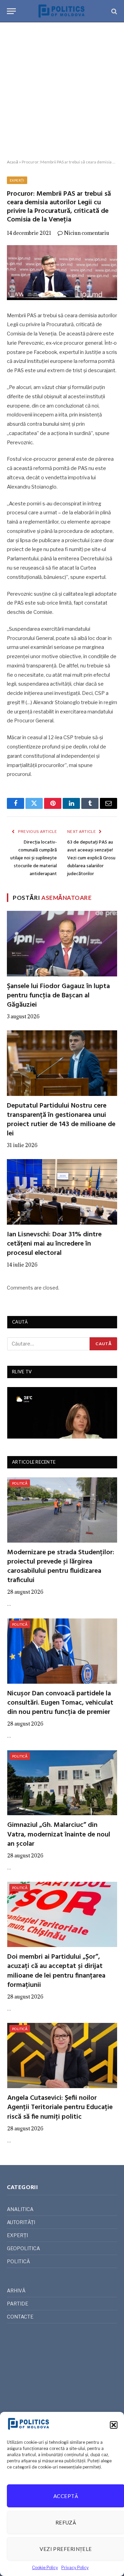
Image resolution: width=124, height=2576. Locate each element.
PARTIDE (18, 2304)
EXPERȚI (17, 180)
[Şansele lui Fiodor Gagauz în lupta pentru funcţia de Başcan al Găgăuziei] (62, 943)
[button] (114, 2425)
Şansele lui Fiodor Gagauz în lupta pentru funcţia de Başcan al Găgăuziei (58, 996)
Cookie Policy (45, 2568)
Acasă (13, 162)
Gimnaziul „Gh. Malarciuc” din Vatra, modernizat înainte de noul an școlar (59, 1834)
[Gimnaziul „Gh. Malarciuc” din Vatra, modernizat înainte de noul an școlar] (62, 1783)
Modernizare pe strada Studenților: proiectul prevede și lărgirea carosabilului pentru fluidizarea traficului (61, 1567)
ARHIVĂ (16, 2291)
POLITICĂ (20, 1483)
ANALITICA (20, 2209)
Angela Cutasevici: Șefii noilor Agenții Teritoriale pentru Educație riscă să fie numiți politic (60, 2107)
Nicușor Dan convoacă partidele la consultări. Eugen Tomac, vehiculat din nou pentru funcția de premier (60, 1703)
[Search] (113, 11)
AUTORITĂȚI (21, 2222)
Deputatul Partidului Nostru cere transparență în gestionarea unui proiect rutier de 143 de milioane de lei (61, 1120)
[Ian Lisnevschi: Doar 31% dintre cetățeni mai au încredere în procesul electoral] (62, 1192)
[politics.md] (62, 11)
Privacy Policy (75, 2568)
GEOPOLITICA (23, 2248)
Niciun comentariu (87, 233)
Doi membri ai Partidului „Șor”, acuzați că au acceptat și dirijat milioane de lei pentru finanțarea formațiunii (56, 1971)
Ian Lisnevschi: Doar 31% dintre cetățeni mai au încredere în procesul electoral (54, 1244)
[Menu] (11, 11)
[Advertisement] (62, 91)
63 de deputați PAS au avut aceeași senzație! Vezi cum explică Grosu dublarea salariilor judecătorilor (91, 858)
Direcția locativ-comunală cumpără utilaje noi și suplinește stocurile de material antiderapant (34, 858)
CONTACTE (20, 2317)
